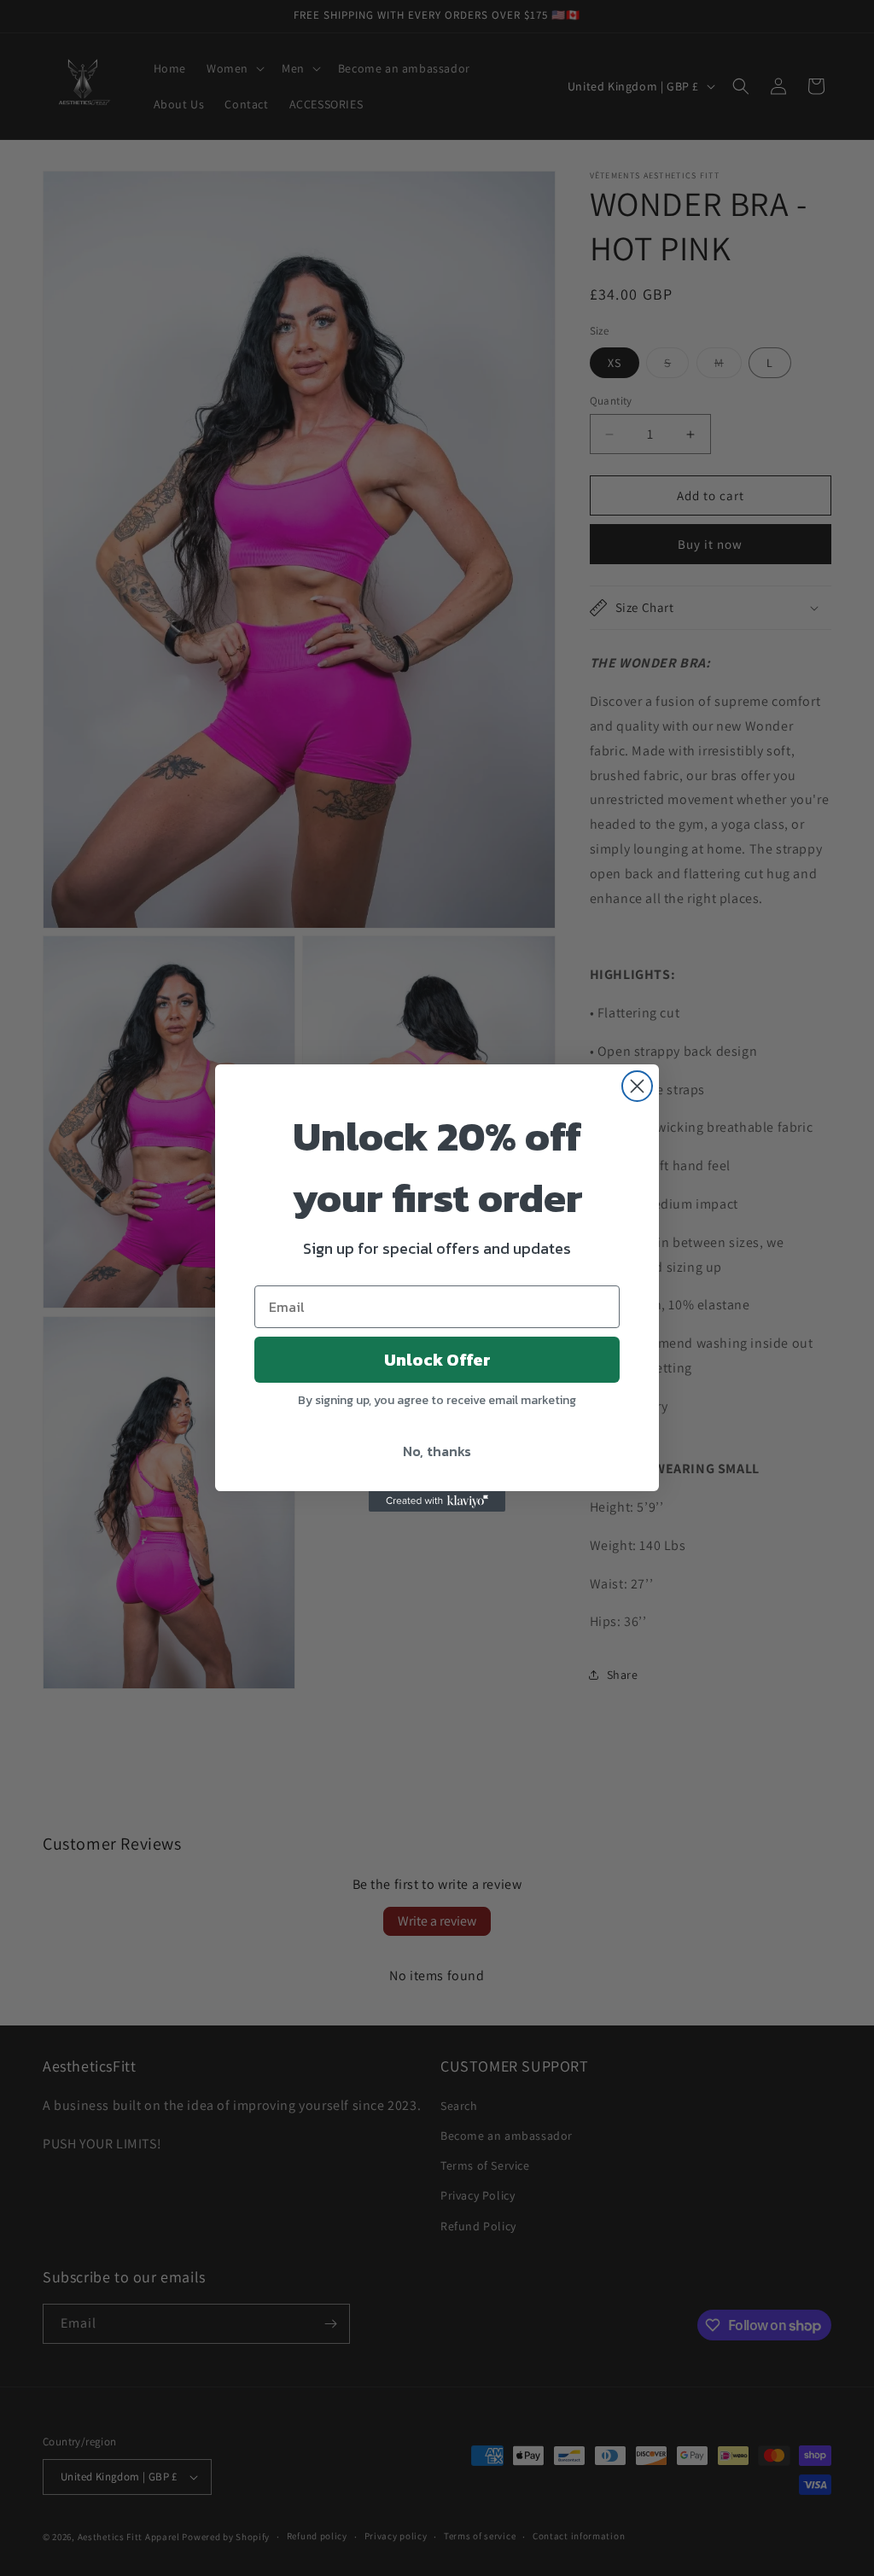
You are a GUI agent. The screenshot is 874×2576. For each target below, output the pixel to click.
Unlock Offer (437, 1360)
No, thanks (437, 1451)
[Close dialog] (637, 1086)
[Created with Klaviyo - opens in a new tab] (437, 1501)
